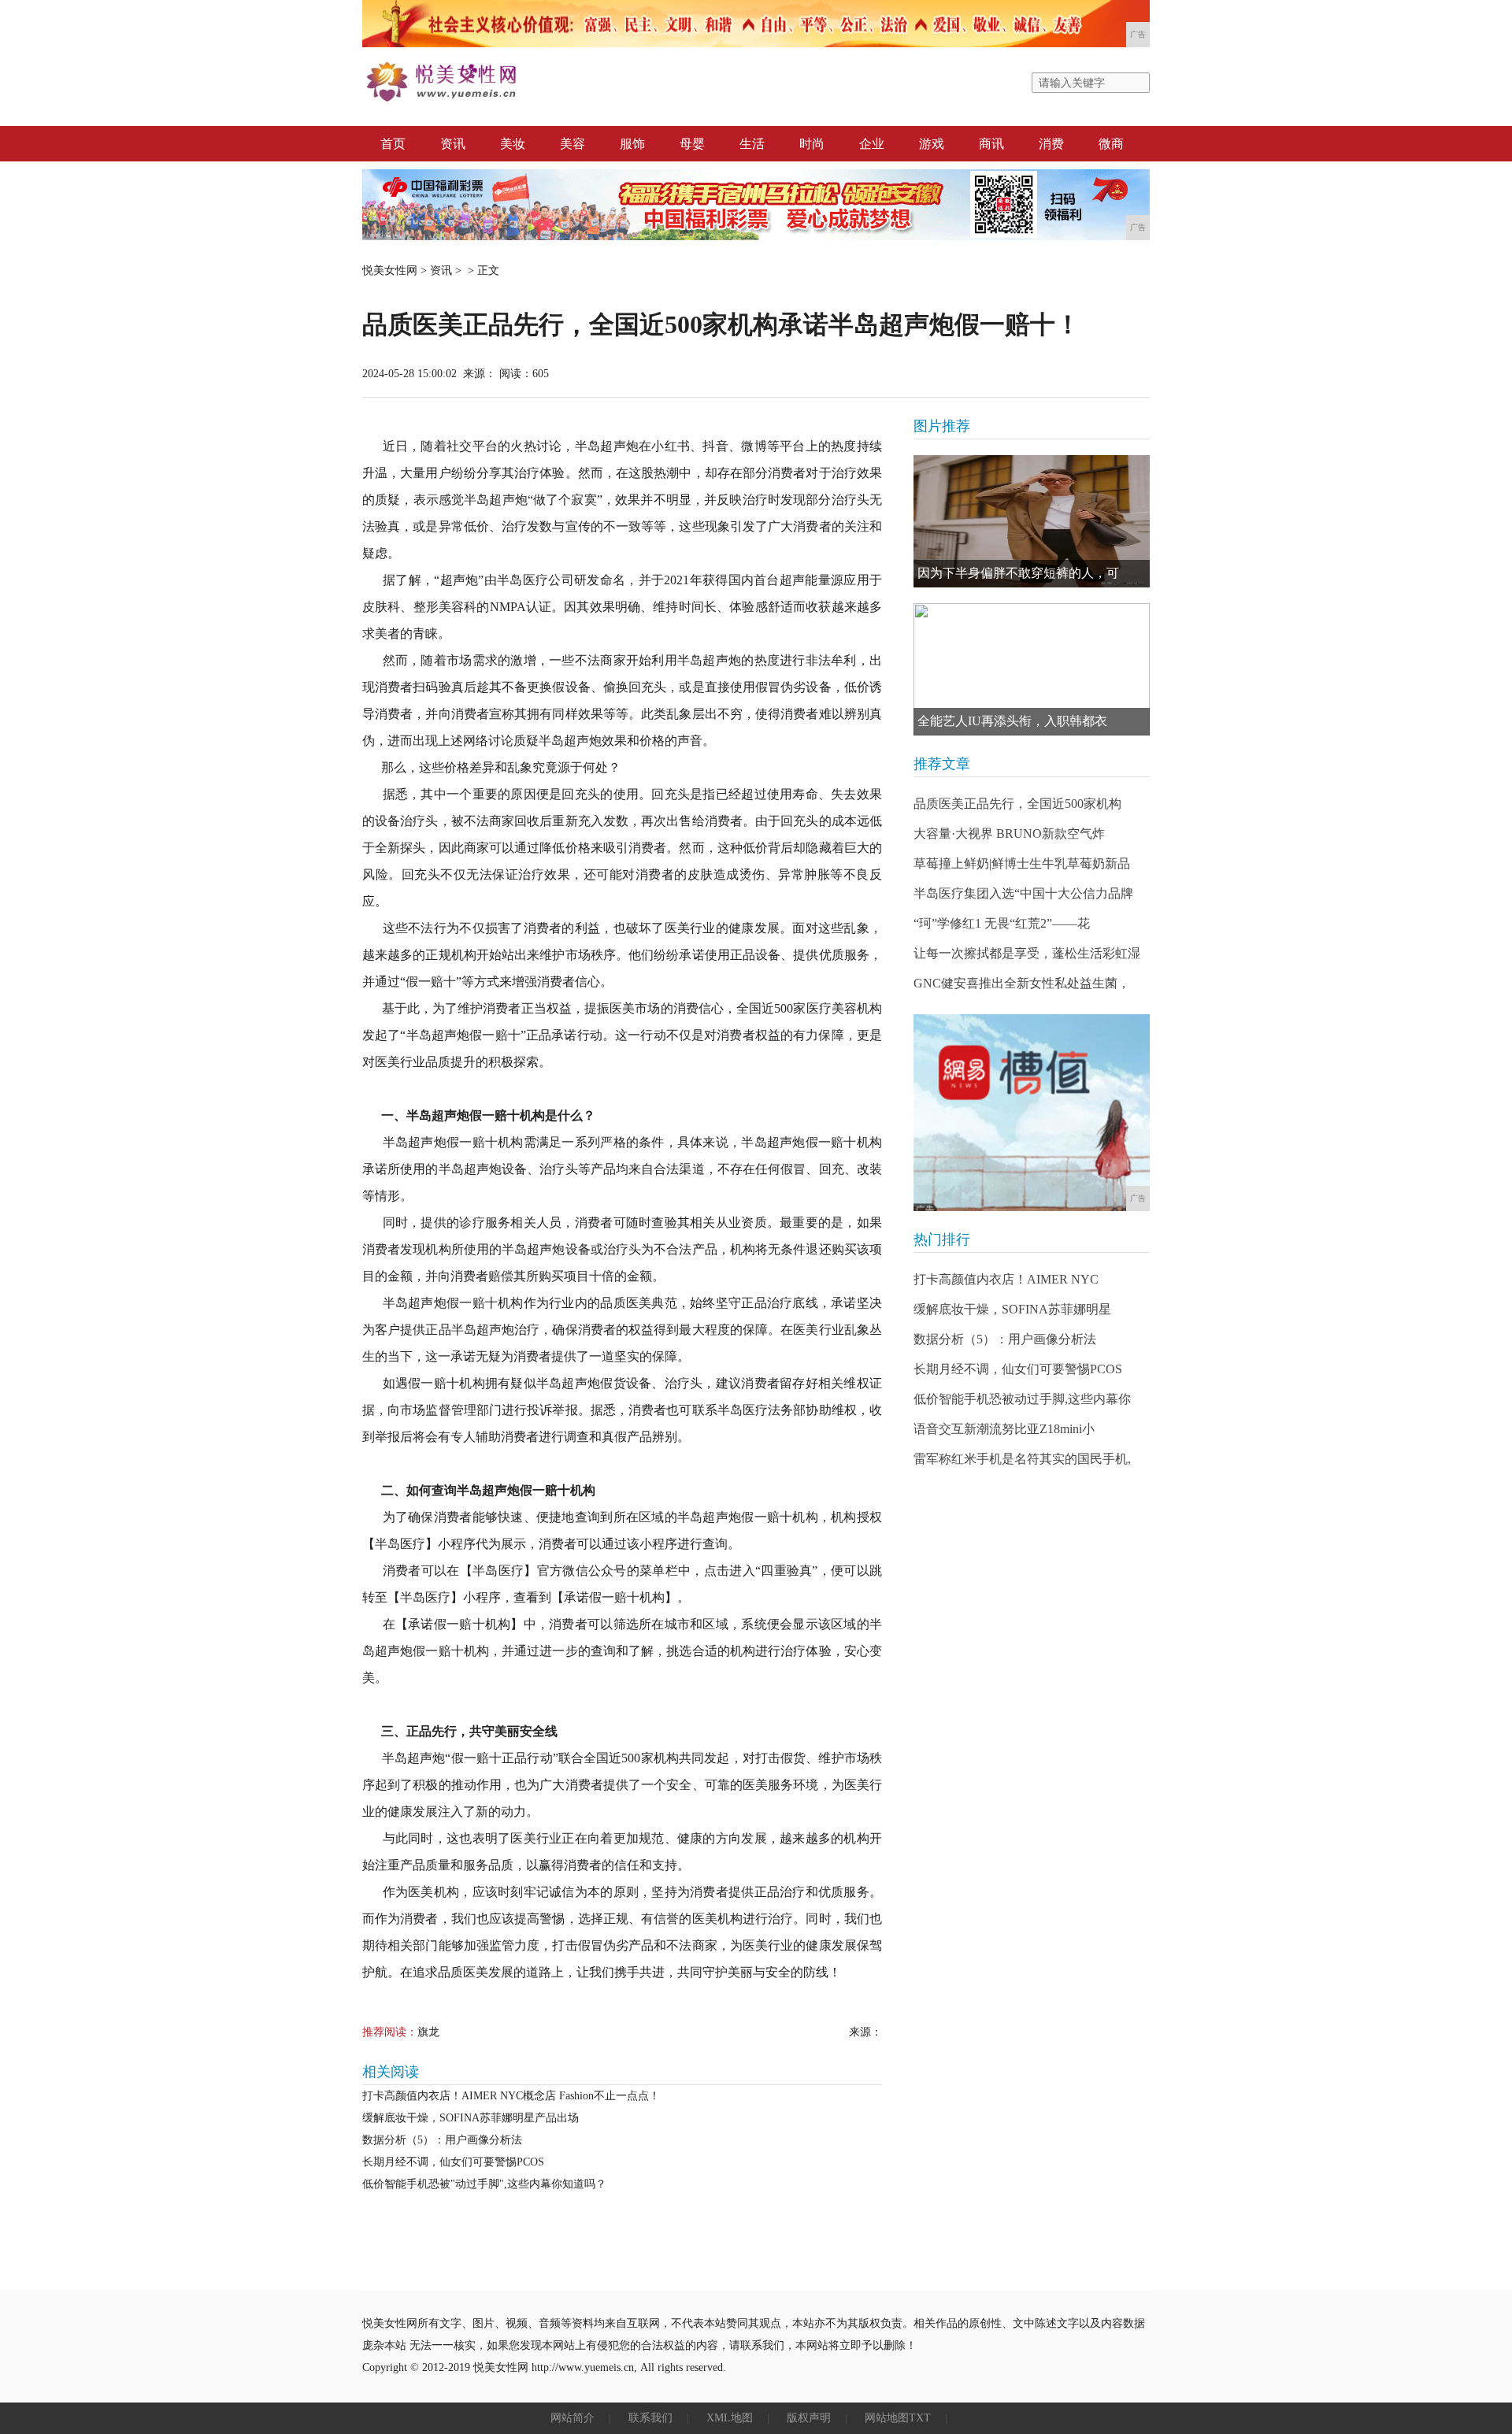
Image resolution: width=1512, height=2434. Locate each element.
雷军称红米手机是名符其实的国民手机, (1022, 1459)
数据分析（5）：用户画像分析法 (442, 2140)
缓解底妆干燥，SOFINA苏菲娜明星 (1012, 1309)
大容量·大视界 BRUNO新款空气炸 (1009, 834)
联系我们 (650, 2418)
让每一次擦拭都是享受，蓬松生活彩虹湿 (1027, 953)
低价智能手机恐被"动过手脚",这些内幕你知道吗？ (484, 2184)
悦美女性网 (390, 270)
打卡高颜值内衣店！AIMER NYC (1006, 1279)
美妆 (513, 144)
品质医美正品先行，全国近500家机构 (1017, 804)
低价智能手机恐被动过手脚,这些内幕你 (1022, 1399)
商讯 (991, 144)
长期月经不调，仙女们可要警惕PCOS (453, 2162)
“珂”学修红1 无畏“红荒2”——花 (1002, 923)
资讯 (453, 144)
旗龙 (428, 2032)
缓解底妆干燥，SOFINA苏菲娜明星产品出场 (471, 2118)
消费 (1051, 144)
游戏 (932, 144)
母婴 (692, 144)
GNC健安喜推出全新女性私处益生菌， (1022, 983)
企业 (872, 144)
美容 (573, 144)
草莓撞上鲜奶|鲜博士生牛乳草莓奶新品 (1022, 863)
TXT (920, 2418)
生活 (752, 144)
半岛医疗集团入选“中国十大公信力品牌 (1023, 893)
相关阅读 (391, 2072)
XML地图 (730, 2418)
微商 (1111, 144)
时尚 (812, 144)
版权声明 (809, 2418)
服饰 (632, 144)
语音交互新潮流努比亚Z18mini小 (1004, 1429)
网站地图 (887, 2418)
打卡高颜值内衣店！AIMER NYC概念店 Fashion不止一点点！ (511, 2096)
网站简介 (573, 2418)
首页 (393, 144)
